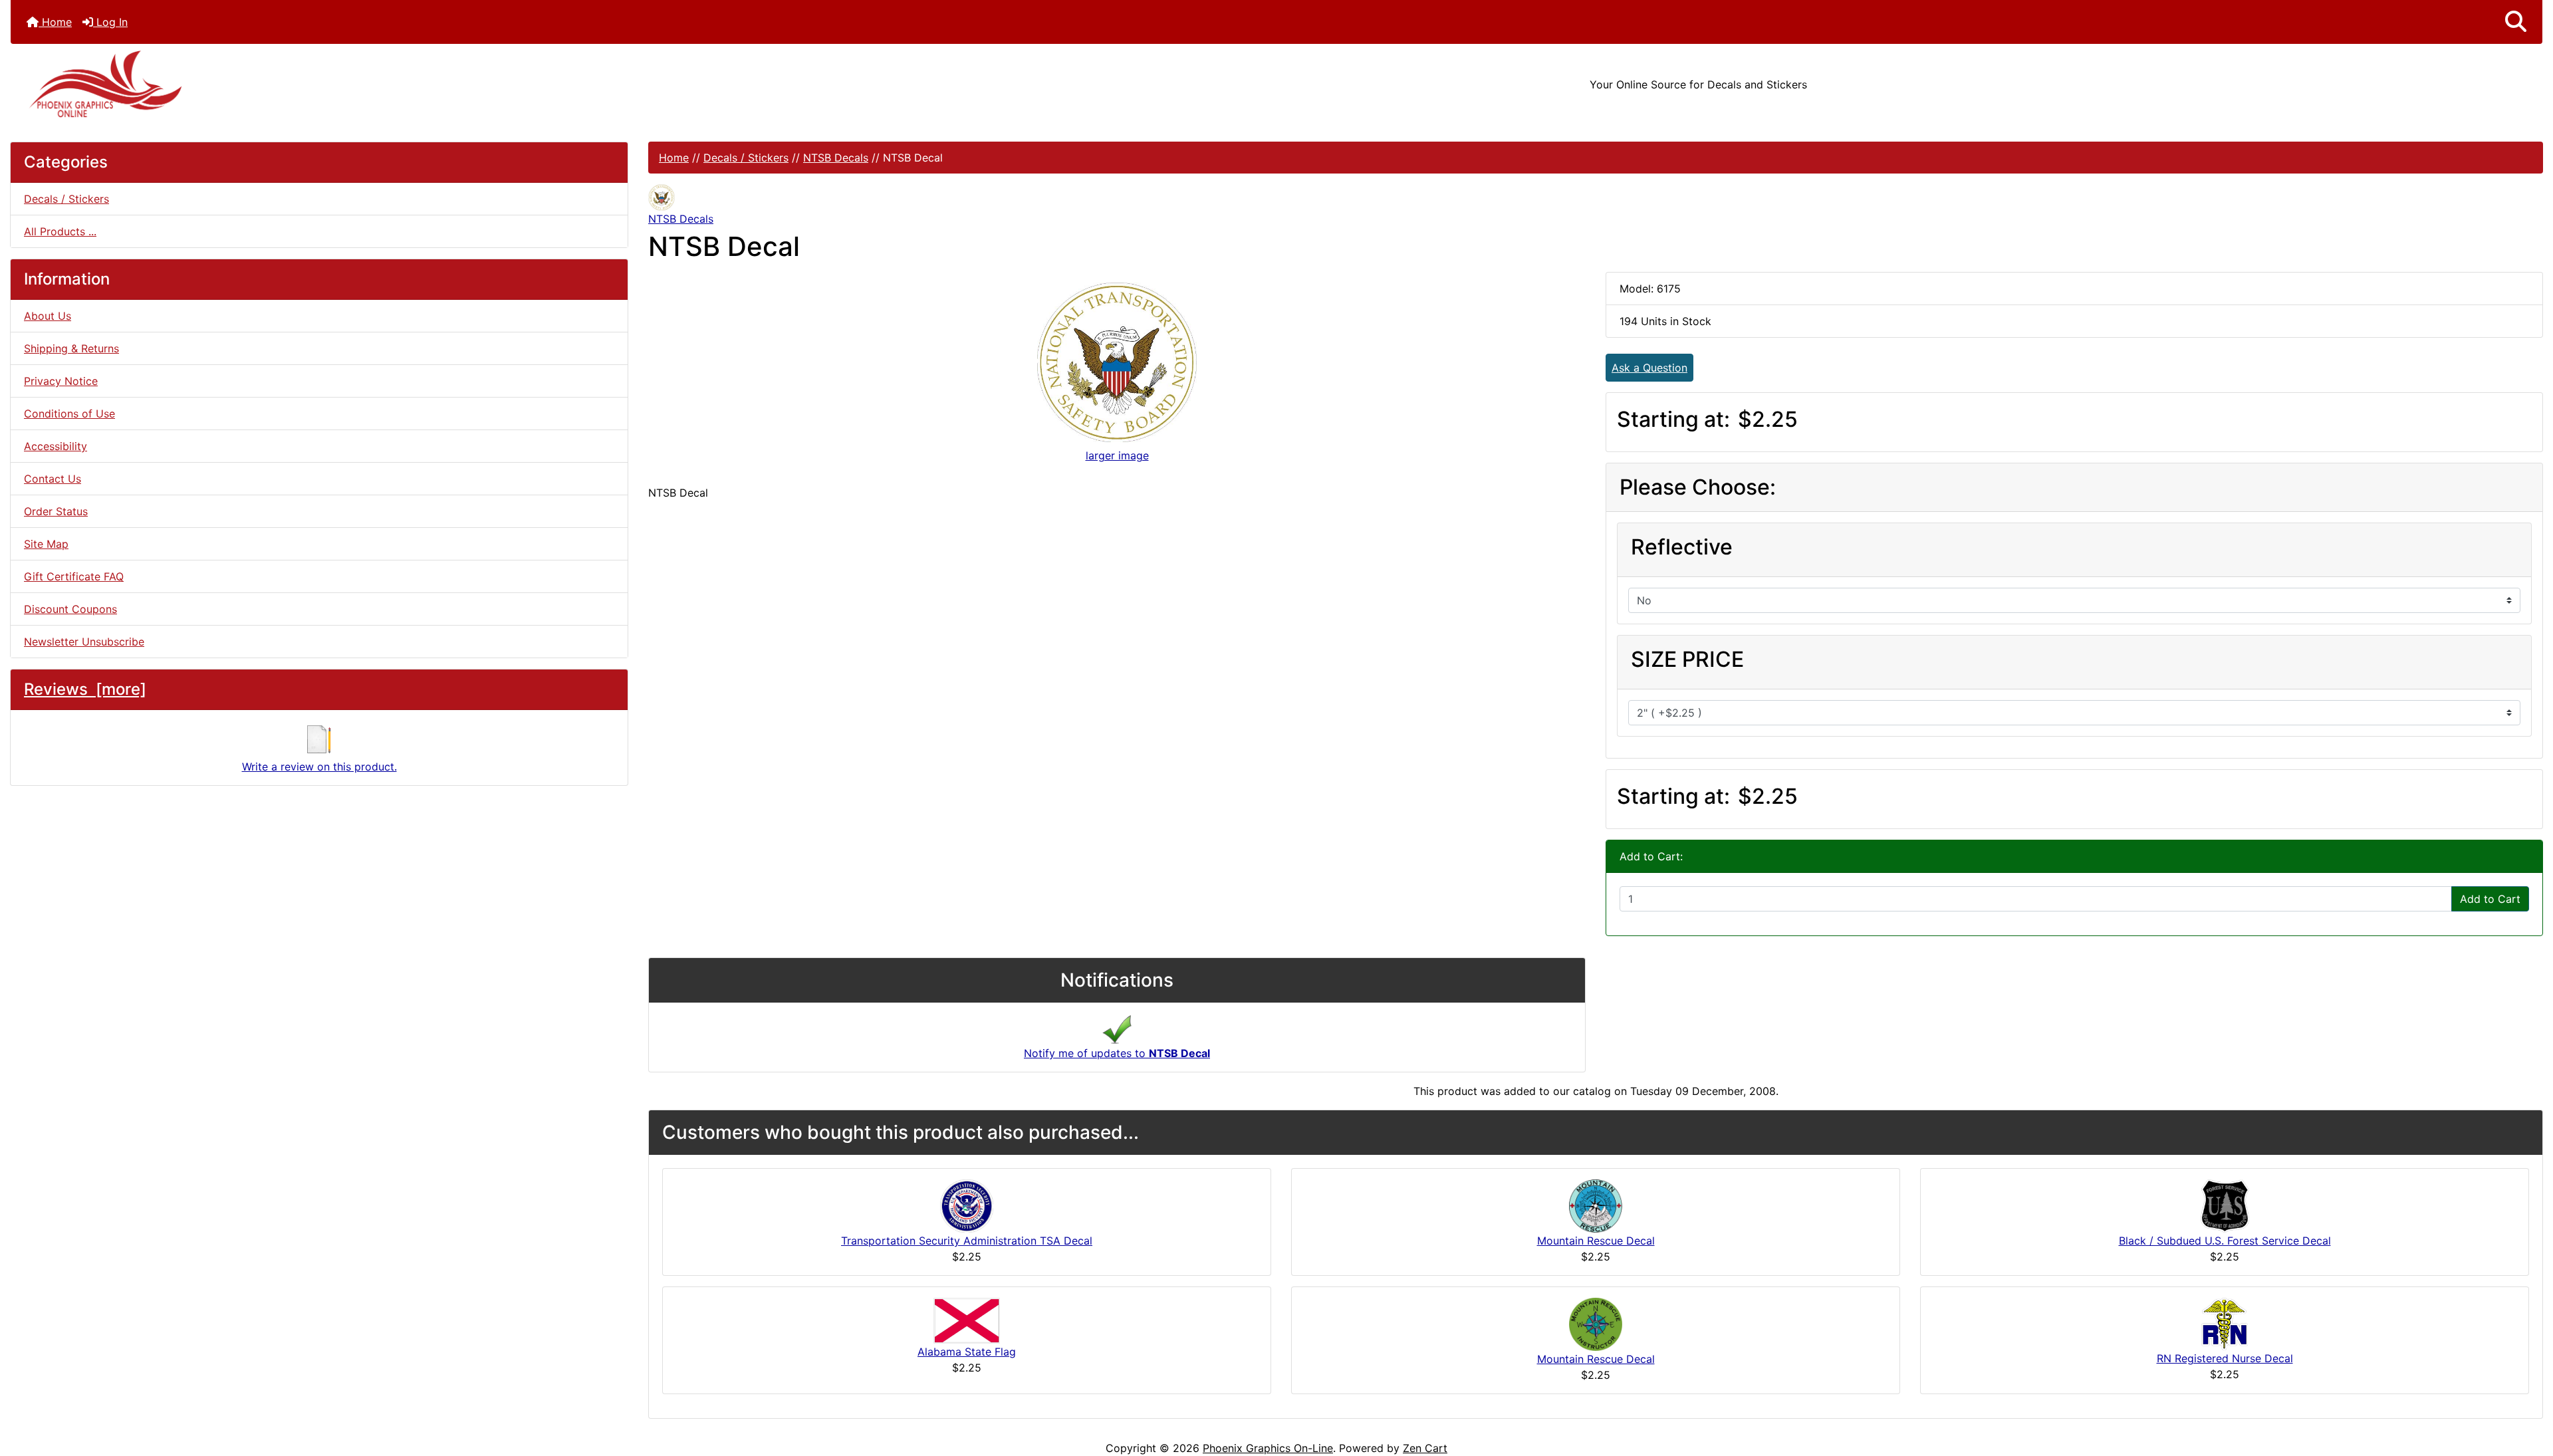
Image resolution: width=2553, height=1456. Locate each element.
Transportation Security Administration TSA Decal (967, 1241)
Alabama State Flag (967, 1352)
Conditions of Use (69, 414)
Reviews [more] (85, 689)
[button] (2516, 22)
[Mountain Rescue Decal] (1596, 1205)
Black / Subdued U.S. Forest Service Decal (2225, 1241)
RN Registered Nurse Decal (2225, 1358)
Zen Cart (1425, 1448)
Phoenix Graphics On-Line (1268, 1448)
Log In (110, 22)
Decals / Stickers (746, 158)
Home (55, 22)
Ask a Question (1649, 368)
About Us (48, 316)
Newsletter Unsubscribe (84, 642)
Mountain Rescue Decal (1596, 1241)
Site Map (46, 544)
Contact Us (53, 479)
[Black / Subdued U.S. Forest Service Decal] (2225, 1205)
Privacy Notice (61, 381)
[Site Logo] (432, 84)
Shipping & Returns (71, 348)
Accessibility (56, 446)
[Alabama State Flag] (967, 1320)
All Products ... (60, 231)
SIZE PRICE (1687, 659)
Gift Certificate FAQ (74, 576)
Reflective (1682, 547)
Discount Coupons (70, 609)
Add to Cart (2490, 899)
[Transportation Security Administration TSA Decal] (967, 1205)
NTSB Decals (836, 158)
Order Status (56, 511)
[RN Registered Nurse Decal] (2225, 1323)
